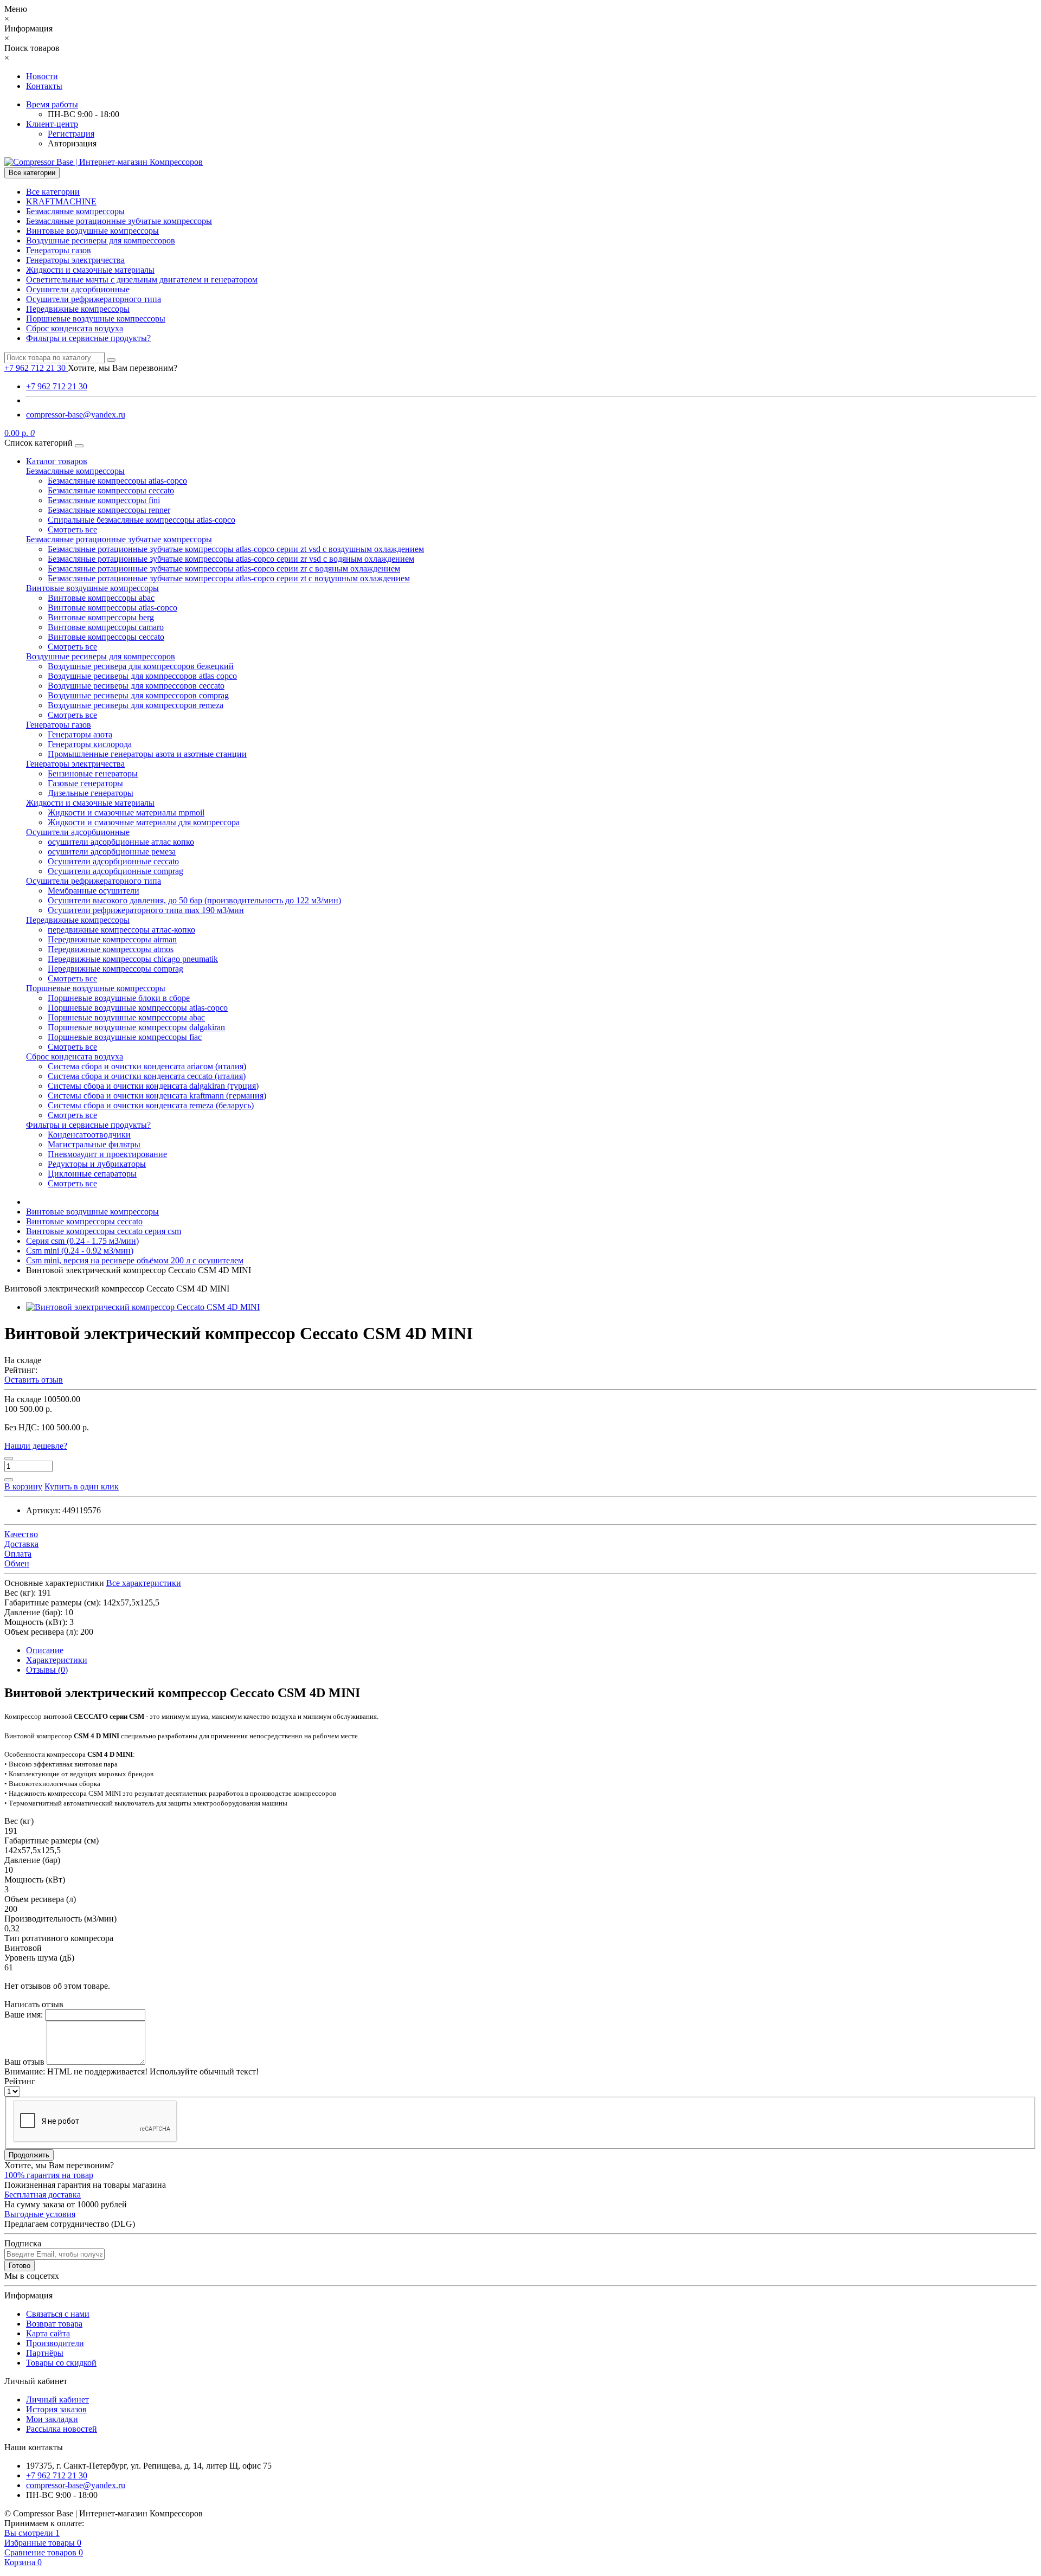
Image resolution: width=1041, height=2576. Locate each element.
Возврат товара (54, 2324)
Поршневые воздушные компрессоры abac (126, 1017)
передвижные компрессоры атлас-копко (121, 930)
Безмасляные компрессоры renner (109, 510)
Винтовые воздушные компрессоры (92, 231)
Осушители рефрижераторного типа (94, 299)
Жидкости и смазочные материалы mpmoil (126, 812)
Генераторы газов (59, 250)
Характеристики (57, 1660)
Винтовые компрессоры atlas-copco (113, 608)
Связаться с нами (58, 2314)
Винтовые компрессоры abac (101, 598)
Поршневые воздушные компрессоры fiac (125, 1037)
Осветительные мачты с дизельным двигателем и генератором (142, 280)
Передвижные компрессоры (78, 309)
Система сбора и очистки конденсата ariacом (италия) (147, 1066)
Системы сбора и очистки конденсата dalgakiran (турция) (153, 1086)
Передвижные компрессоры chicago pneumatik (133, 959)
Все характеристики (144, 1583)
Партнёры (45, 2353)
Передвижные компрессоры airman (112, 939)
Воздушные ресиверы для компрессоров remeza (136, 705)
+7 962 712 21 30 (57, 386)
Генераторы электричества (75, 260)
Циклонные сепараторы (92, 1174)
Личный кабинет (57, 2400)
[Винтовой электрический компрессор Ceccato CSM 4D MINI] (143, 1307)
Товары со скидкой (61, 2363)
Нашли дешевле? (36, 1446)
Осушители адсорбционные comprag (115, 871)
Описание (45, 1650)
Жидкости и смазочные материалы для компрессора (144, 822)
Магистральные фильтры (94, 1144)
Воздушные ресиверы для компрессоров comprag (138, 695)
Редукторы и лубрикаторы (97, 1164)
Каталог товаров (57, 461)
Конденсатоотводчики (89, 1135)
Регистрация (71, 134)
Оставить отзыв (34, 1380)
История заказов (56, 2409)
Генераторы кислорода (90, 744)
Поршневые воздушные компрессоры (96, 319)
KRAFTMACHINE (61, 201)
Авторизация (72, 143)
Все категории (53, 192)
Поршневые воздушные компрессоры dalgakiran (136, 1027)
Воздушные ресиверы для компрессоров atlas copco (142, 676)
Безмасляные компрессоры (75, 211)
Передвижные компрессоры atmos (111, 949)
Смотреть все (72, 529)
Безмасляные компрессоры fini (104, 500)
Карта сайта (48, 2333)
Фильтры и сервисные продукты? (88, 338)
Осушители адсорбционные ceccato (113, 861)
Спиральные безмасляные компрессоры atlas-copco (142, 520)
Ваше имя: (24, 2015)
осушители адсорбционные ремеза (112, 852)
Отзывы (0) (47, 1670)
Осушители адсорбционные (78, 289)
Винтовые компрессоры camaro (106, 627)
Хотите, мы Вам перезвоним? (123, 368)
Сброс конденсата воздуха (75, 328)
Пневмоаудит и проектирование (107, 1154)
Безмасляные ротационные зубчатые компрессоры (119, 221)
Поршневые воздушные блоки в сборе (119, 998)
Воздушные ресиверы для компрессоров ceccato (136, 686)
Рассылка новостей (62, 2429)
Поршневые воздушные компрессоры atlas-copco (138, 1008)
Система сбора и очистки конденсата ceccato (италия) (147, 1076)
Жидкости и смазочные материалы (90, 270)
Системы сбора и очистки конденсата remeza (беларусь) (151, 1105)
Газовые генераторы (85, 783)
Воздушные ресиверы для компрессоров (101, 240)
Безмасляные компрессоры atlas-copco (117, 481)
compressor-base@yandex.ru (76, 415)
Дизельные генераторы (91, 793)
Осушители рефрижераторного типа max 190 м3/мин (146, 910)
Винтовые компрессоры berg (101, 617)
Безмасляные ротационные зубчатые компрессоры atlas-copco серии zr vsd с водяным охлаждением (231, 559)
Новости (42, 76)
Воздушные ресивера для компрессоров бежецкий (141, 666)
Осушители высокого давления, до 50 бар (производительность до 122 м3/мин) (194, 900)
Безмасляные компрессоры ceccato (111, 490)
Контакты (44, 86)
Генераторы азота (80, 734)
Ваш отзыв (24, 2062)
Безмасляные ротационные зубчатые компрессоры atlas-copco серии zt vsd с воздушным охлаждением (236, 549)
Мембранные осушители (94, 891)
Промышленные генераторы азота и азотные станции (147, 754)
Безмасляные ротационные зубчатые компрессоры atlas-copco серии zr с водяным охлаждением (224, 568)
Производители (55, 2343)
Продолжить (29, 2155)
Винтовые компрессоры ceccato (106, 637)
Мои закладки (52, 2419)
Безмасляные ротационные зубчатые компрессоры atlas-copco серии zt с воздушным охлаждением (229, 578)
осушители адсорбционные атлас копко (121, 842)
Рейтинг (20, 2081)
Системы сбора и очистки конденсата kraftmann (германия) (157, 1096)
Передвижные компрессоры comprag (115, 969)
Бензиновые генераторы (93, 773)
